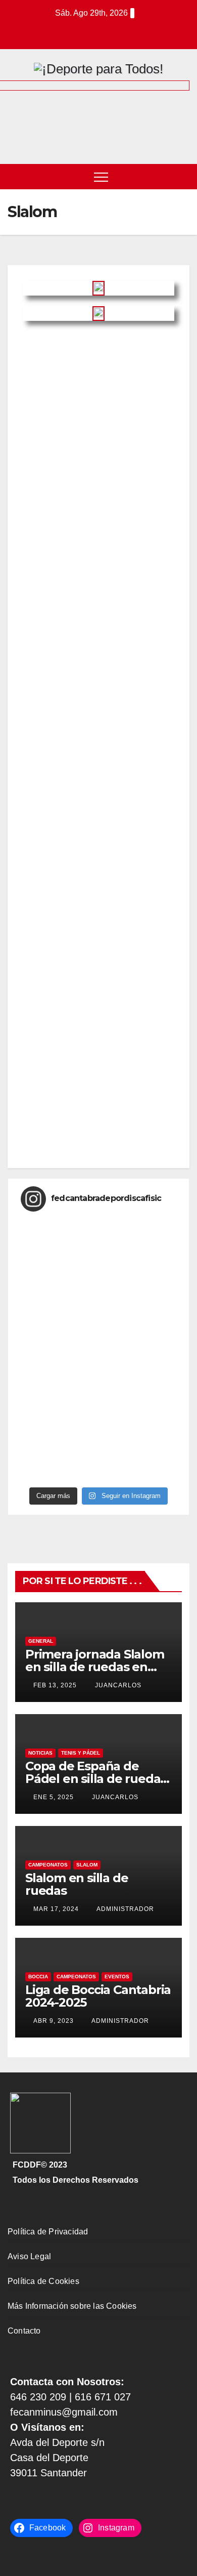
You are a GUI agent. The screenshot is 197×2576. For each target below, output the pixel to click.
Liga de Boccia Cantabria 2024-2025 (98, 1996)
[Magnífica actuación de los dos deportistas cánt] (98, 1410)
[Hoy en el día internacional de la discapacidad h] (98, 1239)
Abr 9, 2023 (54, 2021)
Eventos (117, 1977)
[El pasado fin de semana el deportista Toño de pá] (98, 1463)
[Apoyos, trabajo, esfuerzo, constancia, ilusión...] (98, 1357)
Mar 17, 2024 (56, 1909)
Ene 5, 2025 (54, 1797)
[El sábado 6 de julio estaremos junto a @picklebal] (98, 1384)
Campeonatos (48, 1865)
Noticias (40, 1753)
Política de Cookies (43, 2281)
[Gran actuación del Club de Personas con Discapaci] (98, 1476)
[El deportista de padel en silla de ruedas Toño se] (98, 1252)
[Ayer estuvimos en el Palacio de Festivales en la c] (98, 1305)
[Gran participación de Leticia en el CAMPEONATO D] (98, 1370)
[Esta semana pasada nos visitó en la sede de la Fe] (98, 1344)
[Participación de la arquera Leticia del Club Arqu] (98, 1265)
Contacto (24, 2331)
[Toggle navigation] (101, 177)
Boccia (38, 1977)
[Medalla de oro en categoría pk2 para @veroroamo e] (98, 1449)
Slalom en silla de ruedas (77, 1884)
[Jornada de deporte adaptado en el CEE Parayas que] (98, 1423)
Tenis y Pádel (81, 1753)
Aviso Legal (29, 2256)
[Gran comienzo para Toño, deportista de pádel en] (98, 1318)
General (41, 1641)
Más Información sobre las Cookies (72, 2306)
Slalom (87, 1865)
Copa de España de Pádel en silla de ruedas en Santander (96, 1779)
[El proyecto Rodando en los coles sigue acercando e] (98, 1278)
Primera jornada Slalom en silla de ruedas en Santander (95, 1667)
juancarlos (117, 1685)
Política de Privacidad (48, 2232)
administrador (125, 1909)
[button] (182, 176)
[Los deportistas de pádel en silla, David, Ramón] (98, 1226)
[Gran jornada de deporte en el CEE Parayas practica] (98, 1397)
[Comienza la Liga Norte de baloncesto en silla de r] (98, 1292)
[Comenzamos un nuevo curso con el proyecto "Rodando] (98, 1331)
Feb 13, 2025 (55, 1685)
